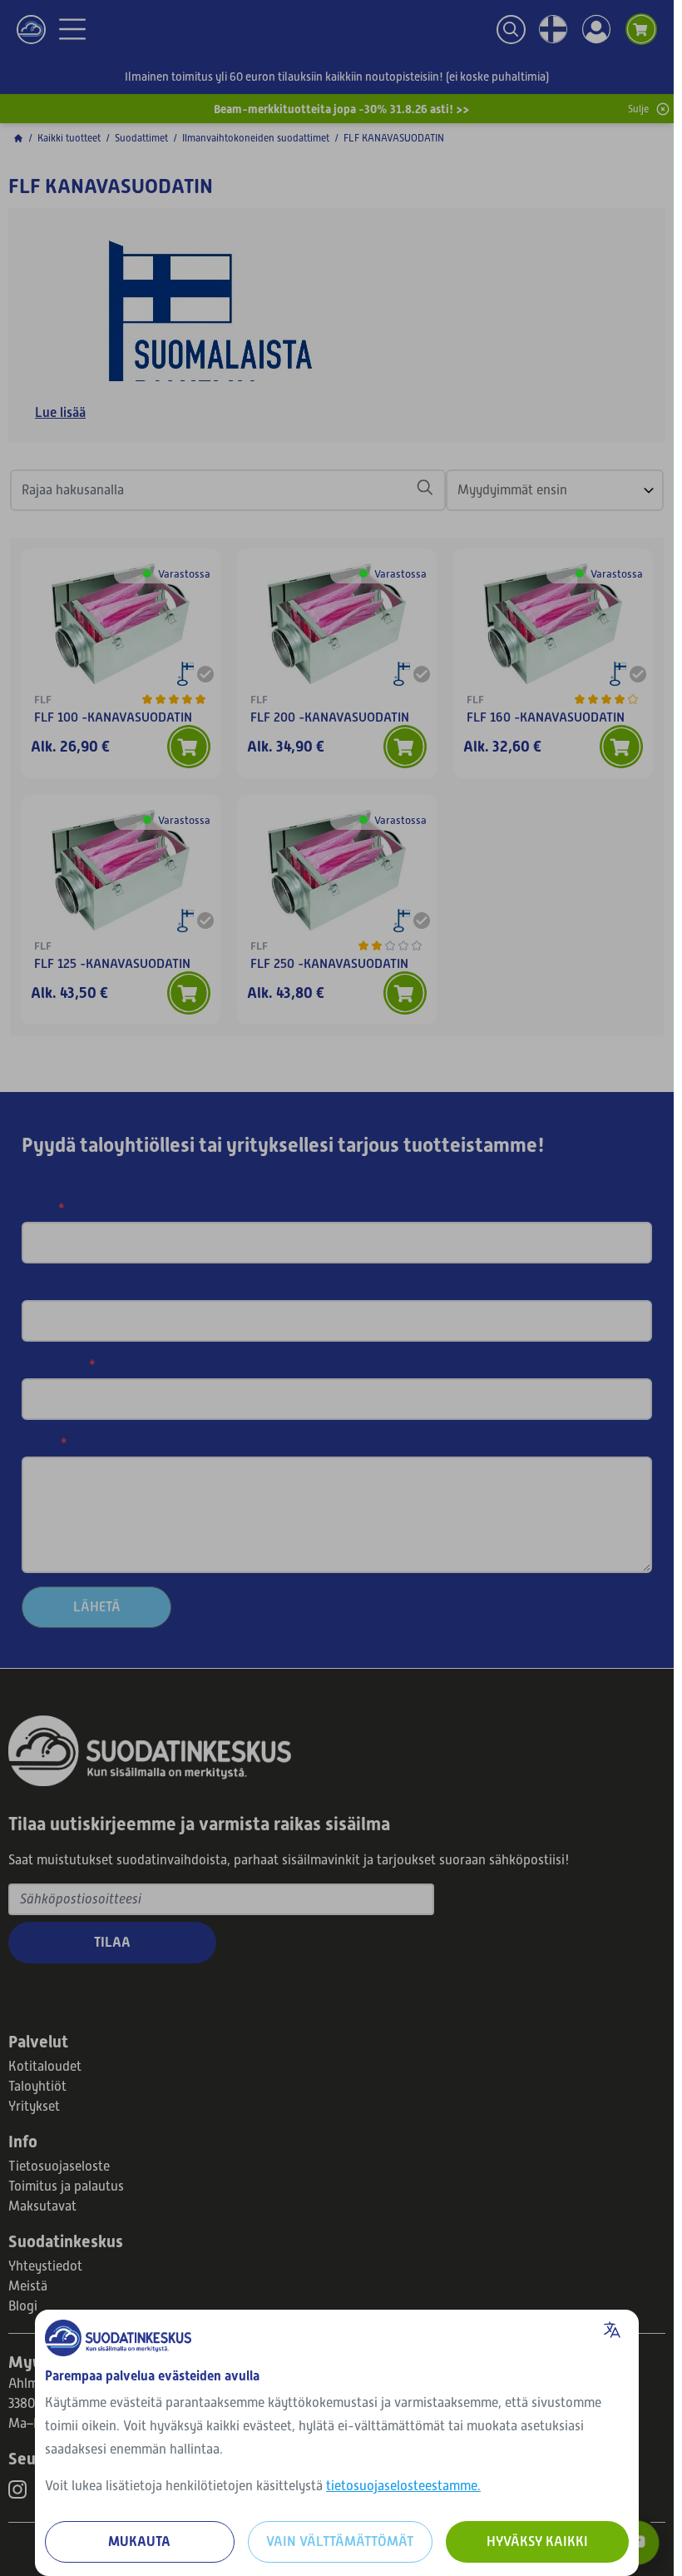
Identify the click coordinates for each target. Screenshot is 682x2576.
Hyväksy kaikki (537, 2541)
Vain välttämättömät (340, 2541)
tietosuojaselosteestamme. (403, 2486)
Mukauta (139, 2541)
